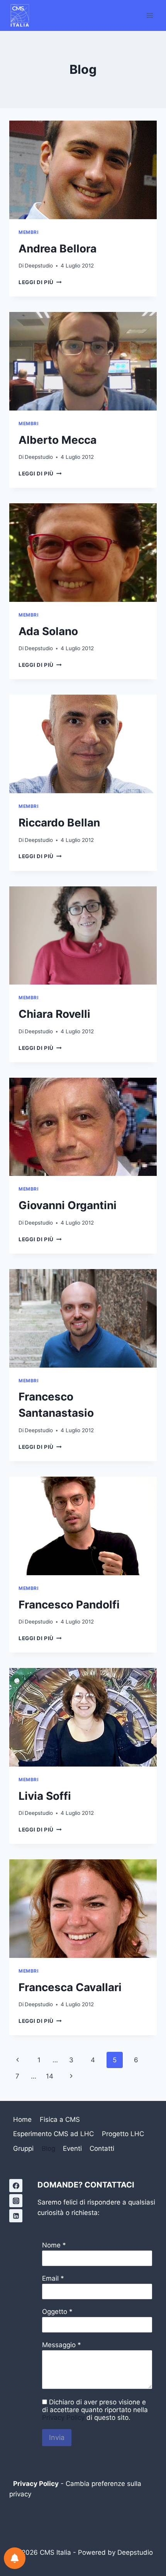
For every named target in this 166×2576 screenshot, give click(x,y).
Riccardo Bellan (59, 823)
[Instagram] (16, 2201)
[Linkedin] (16, 2216)
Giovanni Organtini (68, 1205)
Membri (29, 232)
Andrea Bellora (58, 249)
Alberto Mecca (58, 440)
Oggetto (55, 2312)
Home (22, 2119)
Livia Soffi (45, 1796)
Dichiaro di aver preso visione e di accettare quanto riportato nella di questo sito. (95, 2410)
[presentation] (83, 170)
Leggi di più (40, 282)
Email (50, 2278)
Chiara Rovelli (54, 1014)
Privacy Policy (63, 2418)
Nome (51, 2245)
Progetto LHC (123, 2134)
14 (50, 2076)
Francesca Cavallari (70, 1987)
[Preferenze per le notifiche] (15, 2558)
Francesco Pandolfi (69, 1605)
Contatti (102, 2148)
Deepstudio (39, 266)
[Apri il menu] (150, 15)
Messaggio (59, 2345)
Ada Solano (48, 631)
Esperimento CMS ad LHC (53, 2134)
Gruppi (23, 2148)
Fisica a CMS (60, 2119)
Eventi (72, 2148)
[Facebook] (16, 2186)
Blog (48, 2148)
